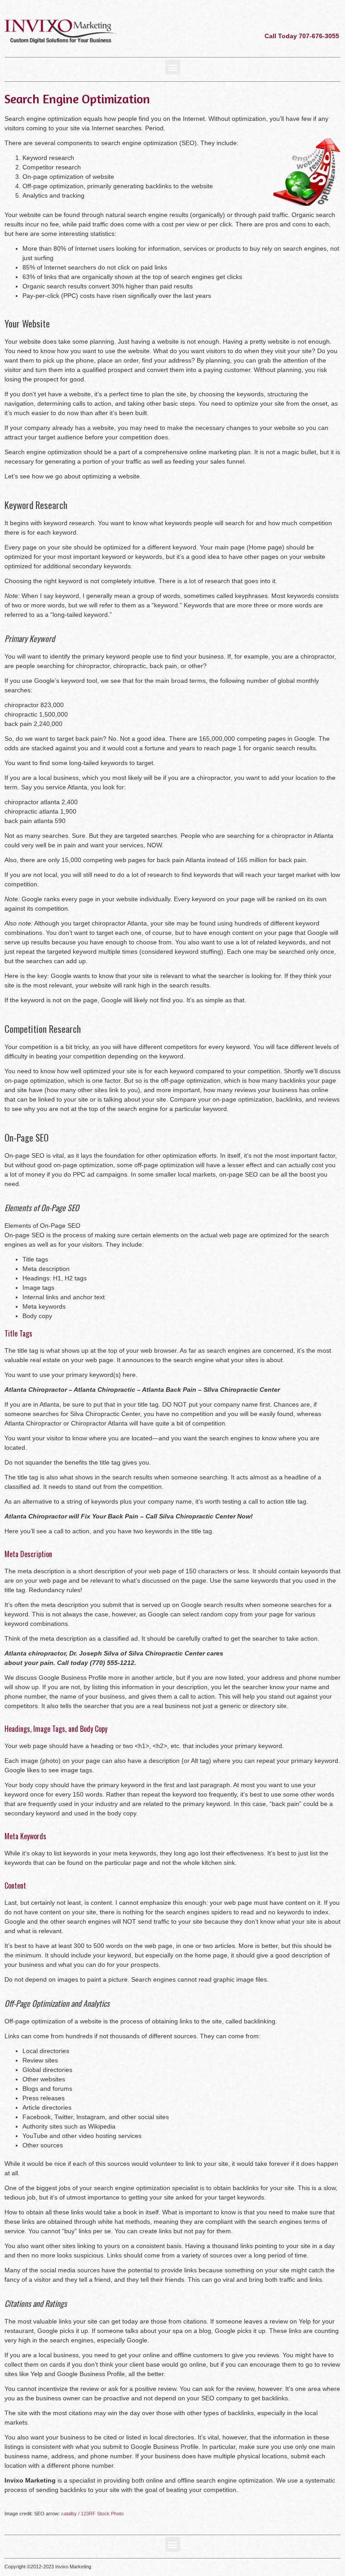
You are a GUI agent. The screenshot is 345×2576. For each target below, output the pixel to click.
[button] (173, 67)
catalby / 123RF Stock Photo (92, 2514)
